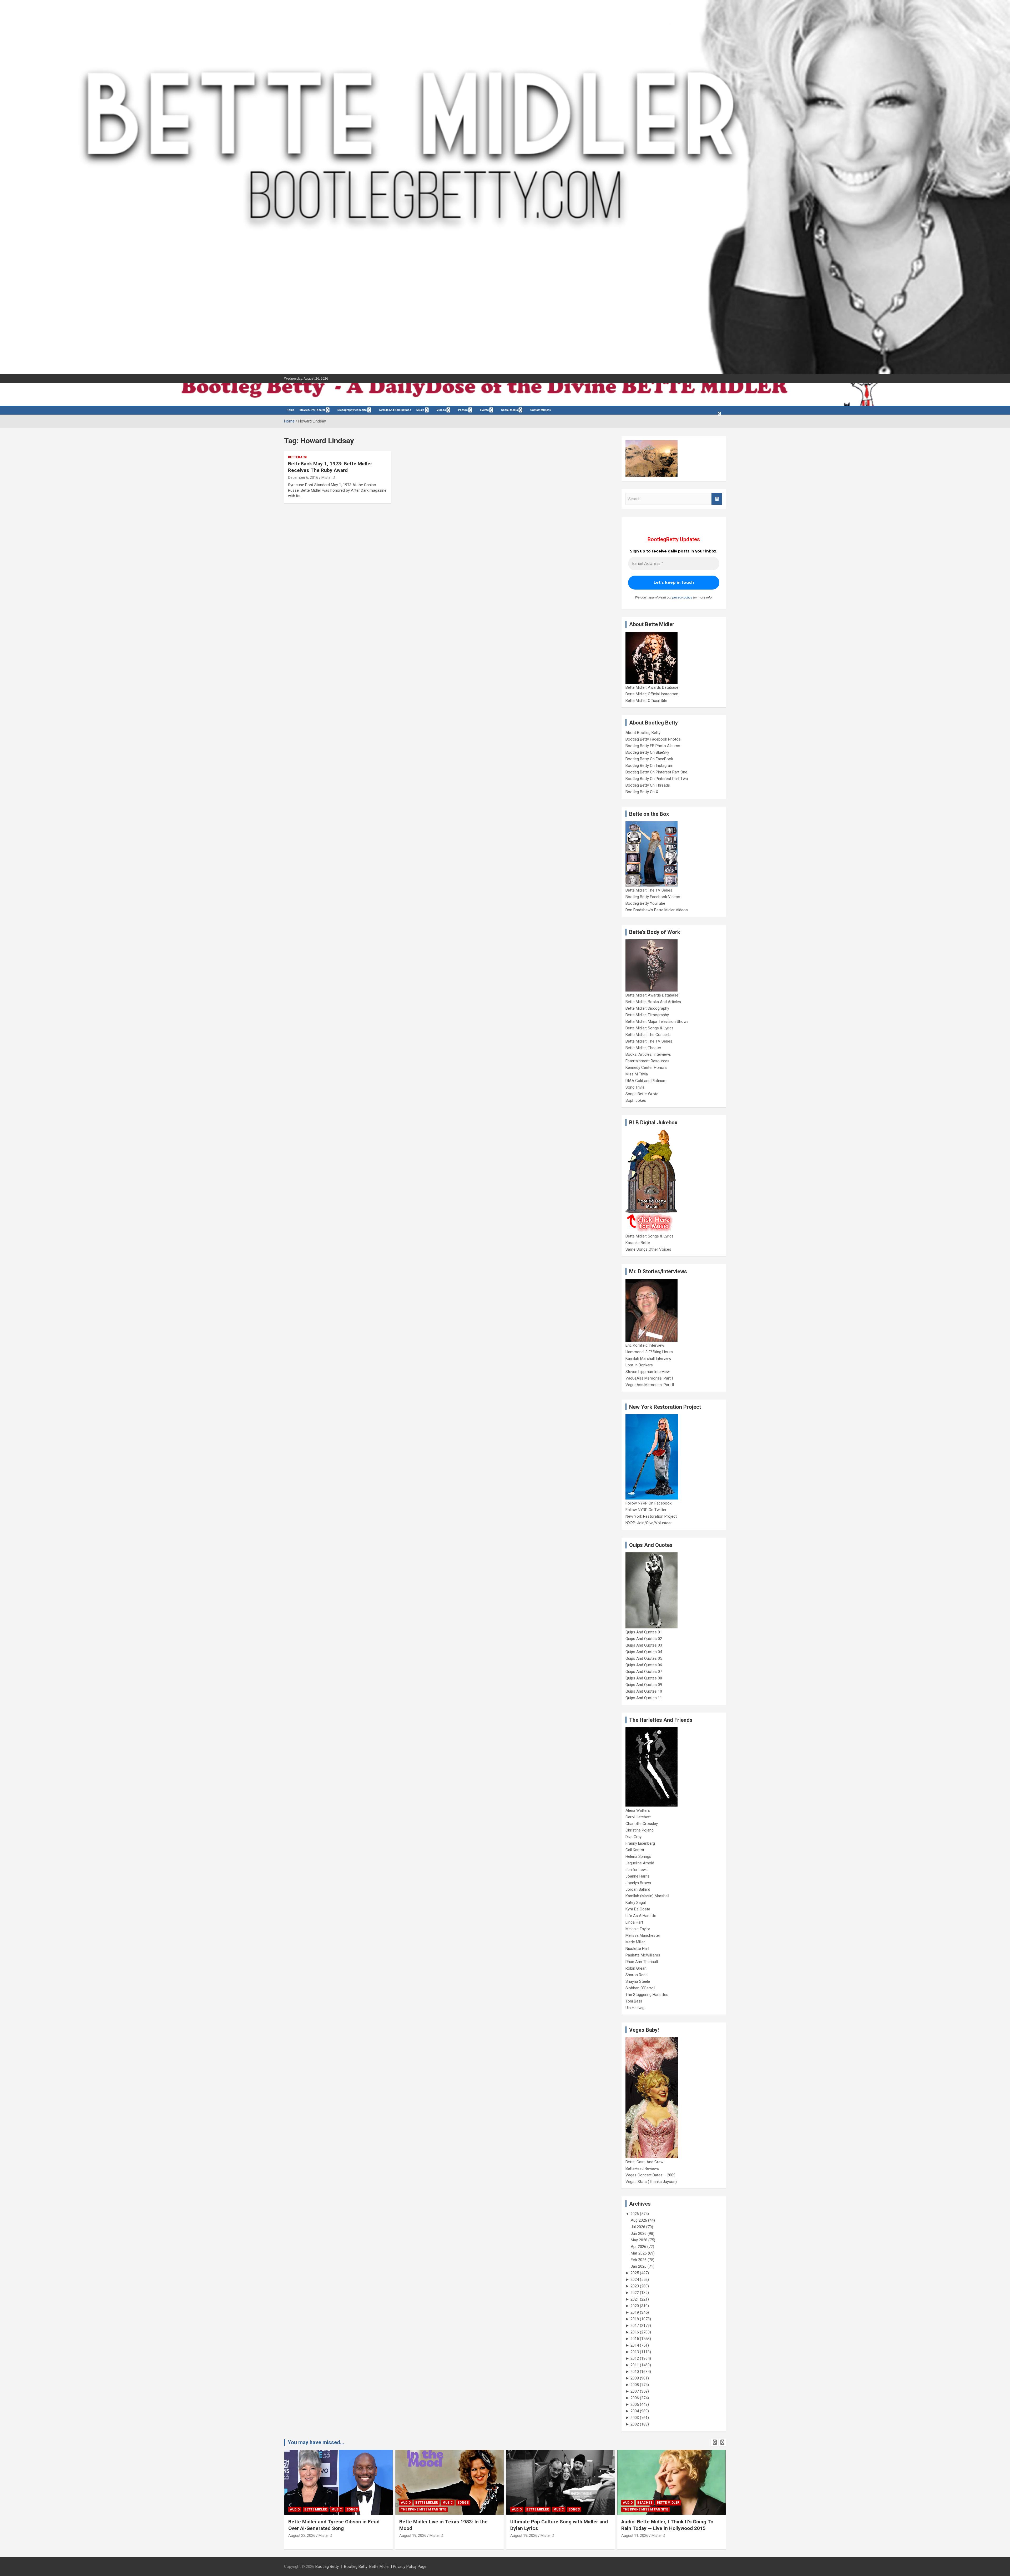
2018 (635, 2319)
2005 (635, 2404)
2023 (635, 2286)
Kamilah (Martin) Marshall (647, 1896)
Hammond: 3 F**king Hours (649, 1352)
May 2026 (639, 2240)
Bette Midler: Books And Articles (653, 1002)
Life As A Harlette (641, 1916)
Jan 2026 (639, 2266)
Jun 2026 (639, 2233)
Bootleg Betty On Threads (648, 785)
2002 (635, 2424)
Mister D (328, 477)
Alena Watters (638, 1810)
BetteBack (297, 457)
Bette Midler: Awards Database (652, 687)
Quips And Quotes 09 (644, 1685)
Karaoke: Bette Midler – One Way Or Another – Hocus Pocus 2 (551, 2525)
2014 (635, 2345)
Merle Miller (635, 1942)
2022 (635, 2293)
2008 (635, 2385)
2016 (635, 2332)
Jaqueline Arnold (640, 1863)
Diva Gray (633, 1837)
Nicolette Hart (637, 1949)
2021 (635, 2299)
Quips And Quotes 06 (644, 1665)
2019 (635, 2312)
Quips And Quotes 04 (644, 1652)
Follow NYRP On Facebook (648, 1503)
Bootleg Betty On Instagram (649, 766)
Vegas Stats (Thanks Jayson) (651, 2182)
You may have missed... (316, 2442)
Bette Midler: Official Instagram (652, 694)
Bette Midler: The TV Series (649, 890)
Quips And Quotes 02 (644, 1639)
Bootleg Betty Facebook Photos (653, 739)
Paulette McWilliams (643, 1955)
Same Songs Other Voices (648, 1249)
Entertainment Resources (647, 1061)
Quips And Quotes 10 (644, 1691)
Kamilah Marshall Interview (648, 1359)
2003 (635, 2418)
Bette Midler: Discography (647, 1008)
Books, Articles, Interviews (648, 1054)
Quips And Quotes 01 (644, 1632)
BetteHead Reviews (642, 2169)
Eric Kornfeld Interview (645, 1345)
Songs (352, 2509)
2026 (635, 2214)
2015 (635, 2339)
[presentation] (715, 2442)
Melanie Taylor (638, 1929)
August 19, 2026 (302, 2535)
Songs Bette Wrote (642, 1094)
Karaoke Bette (638, 1243)
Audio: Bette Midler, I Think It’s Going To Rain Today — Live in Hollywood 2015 (445, 2525)
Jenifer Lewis (637, 1870)
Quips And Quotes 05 (644, 1658)
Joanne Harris (638, 1876)
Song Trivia (635, 1087)
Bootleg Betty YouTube (645, 903)
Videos (441, 410)
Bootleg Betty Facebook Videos (653, 897)
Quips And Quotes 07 (644, 1672)
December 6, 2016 (303, 477)
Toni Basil (634, 2001)
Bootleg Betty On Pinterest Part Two (657, 779)
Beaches (423, 2503)
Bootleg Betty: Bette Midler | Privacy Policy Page (385, 2567)
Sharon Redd (637, 1975)
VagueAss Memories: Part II (650, 1385)
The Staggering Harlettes (647, 1995)
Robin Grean (636, 1968)
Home (291, 410)
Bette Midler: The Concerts (648, 1035)
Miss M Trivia (637, 1074)
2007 (635, 2391)
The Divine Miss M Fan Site (423, 2509)
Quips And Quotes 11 (644, 1698)
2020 (635, 2306)
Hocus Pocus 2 (566, 2503)
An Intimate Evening (641, 2509)
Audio (295, 2509)
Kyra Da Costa (638, 1909)
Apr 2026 (638, 2247)
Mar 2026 (639, 2253)
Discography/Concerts (352, 410)
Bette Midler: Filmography (647, 1015)
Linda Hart (634, 1922)
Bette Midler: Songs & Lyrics (650, 1028)
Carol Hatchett (638, 1817)
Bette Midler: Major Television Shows (657, 1022)
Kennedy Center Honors (646, 1068)
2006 (635, 2398)
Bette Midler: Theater (643, 1048)
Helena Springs (638, 1856)
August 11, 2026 (413, 2535)
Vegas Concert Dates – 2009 (650, 2175)
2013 (635, 2352)
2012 (635, 2358)
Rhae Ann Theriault (642, 1962)
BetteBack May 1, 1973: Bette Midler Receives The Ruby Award (330, 467)
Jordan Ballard (638, 1889)
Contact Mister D (541, 410)
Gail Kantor (635, 1850)
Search (717, 499)
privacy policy (682, 597)
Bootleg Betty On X (642, 792)
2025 (635, 2273)
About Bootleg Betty (643, 733)
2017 (635, 2326)
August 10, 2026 (524, 2535)
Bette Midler (316, 2509)
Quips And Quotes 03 (644, 1645)
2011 (635, 2365)
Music (420, 410)
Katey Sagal (636, 1903)
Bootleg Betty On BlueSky (647, 752)
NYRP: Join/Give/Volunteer (649, 1523)
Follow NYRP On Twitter (646, 1510)
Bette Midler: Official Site (646, 701)
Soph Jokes (636, 1100)
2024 (635, 2280)
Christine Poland (640, 1830)
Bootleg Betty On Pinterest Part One (656, 772)
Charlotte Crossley (642, 1824)
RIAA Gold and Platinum (646, 1081)
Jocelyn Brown (638, 1883)
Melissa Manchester (643, 1935)
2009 (635, 2378)
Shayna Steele (638, 1981)
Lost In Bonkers (639, 1365)
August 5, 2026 (634, 2535)
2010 (635, 2372)
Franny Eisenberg (640, 1843)
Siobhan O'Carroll (640, 1988)
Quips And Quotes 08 (644, 1678)
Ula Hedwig (635, 2008)
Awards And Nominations (395, 410)
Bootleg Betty (327, 2567)
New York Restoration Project (651, 1516)
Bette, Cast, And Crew (644, 2162)
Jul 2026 (638, 2227)
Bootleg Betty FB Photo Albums (653, 746)
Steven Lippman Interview (648, 1372)
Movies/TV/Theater (312, 410)
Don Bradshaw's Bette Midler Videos (657, 910)
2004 (635, 2411)
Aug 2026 (639, 2220)
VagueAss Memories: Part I (649, 1378)
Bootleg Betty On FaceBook (649, 759)
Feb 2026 (639, 2260)
